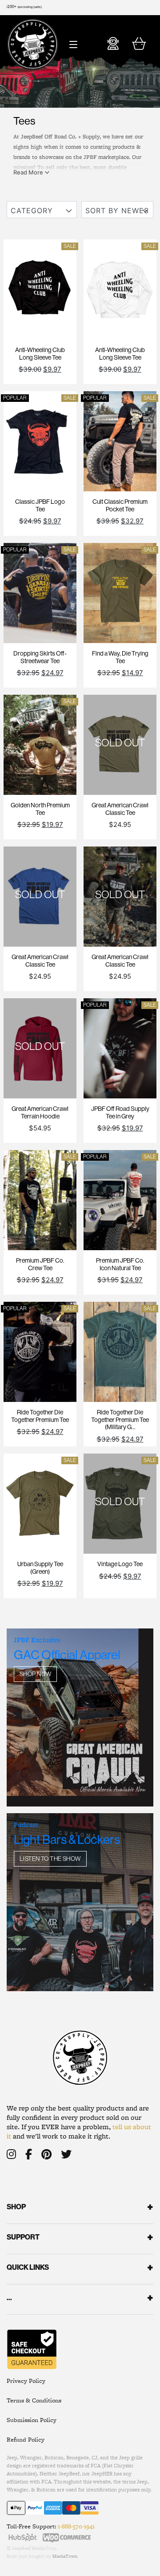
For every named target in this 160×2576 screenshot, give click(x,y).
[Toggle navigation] (73, 42)
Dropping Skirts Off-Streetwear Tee (40, 657)
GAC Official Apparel (67, 1655)
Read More (29, 172)
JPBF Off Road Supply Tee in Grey (120, 1112)
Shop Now (35, 1674)
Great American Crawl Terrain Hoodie (40, 1112)
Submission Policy (32, 2420)
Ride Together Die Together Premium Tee (40, 1416)
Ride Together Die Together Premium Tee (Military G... (120, 1420)
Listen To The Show (50, 1859)
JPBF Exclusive (37, 1640)
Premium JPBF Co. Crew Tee (40, 1264)
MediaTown (65, 2556)
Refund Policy (26, 2439)
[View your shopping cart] (139, 46)
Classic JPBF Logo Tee (40, 505)
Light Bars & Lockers (67, 1839)
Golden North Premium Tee (40, 809)
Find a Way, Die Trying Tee (120, 657)
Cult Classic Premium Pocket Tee (120, 505)
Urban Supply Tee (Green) (40, 1568)
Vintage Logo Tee (120, 1564)
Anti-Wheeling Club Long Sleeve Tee (40, 354)
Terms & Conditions (34, 2400)
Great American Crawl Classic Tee (120, 809)
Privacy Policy (26, 2381)
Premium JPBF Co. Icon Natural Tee (120, 1264)
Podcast (26, 1825)
